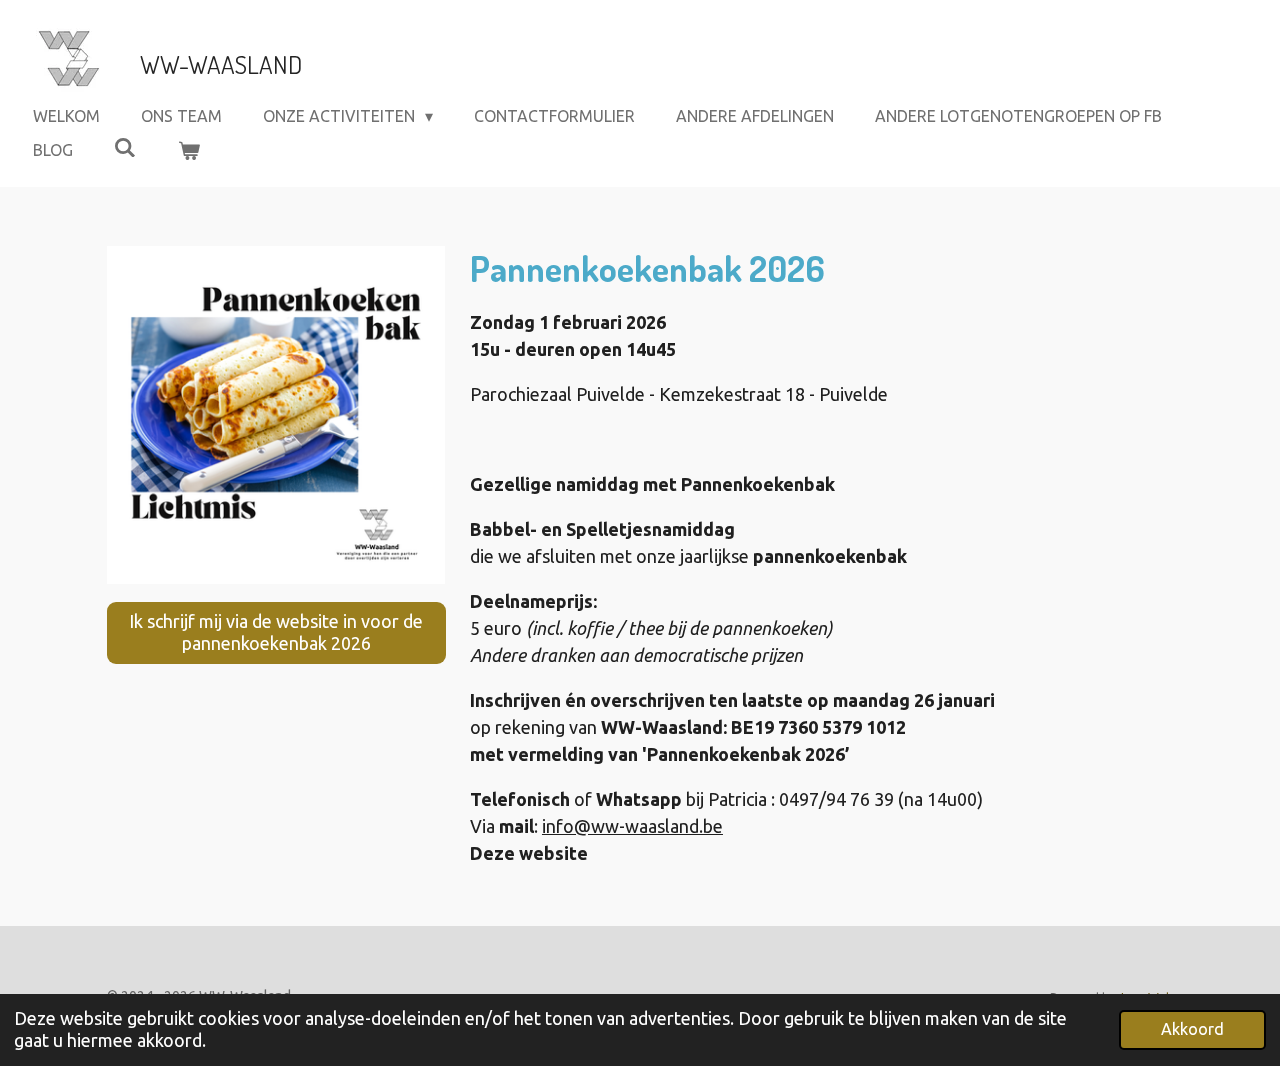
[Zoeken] (125, 147)
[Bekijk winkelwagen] (188, 150)
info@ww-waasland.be (632, 826)
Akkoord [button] (1192, 1029)
